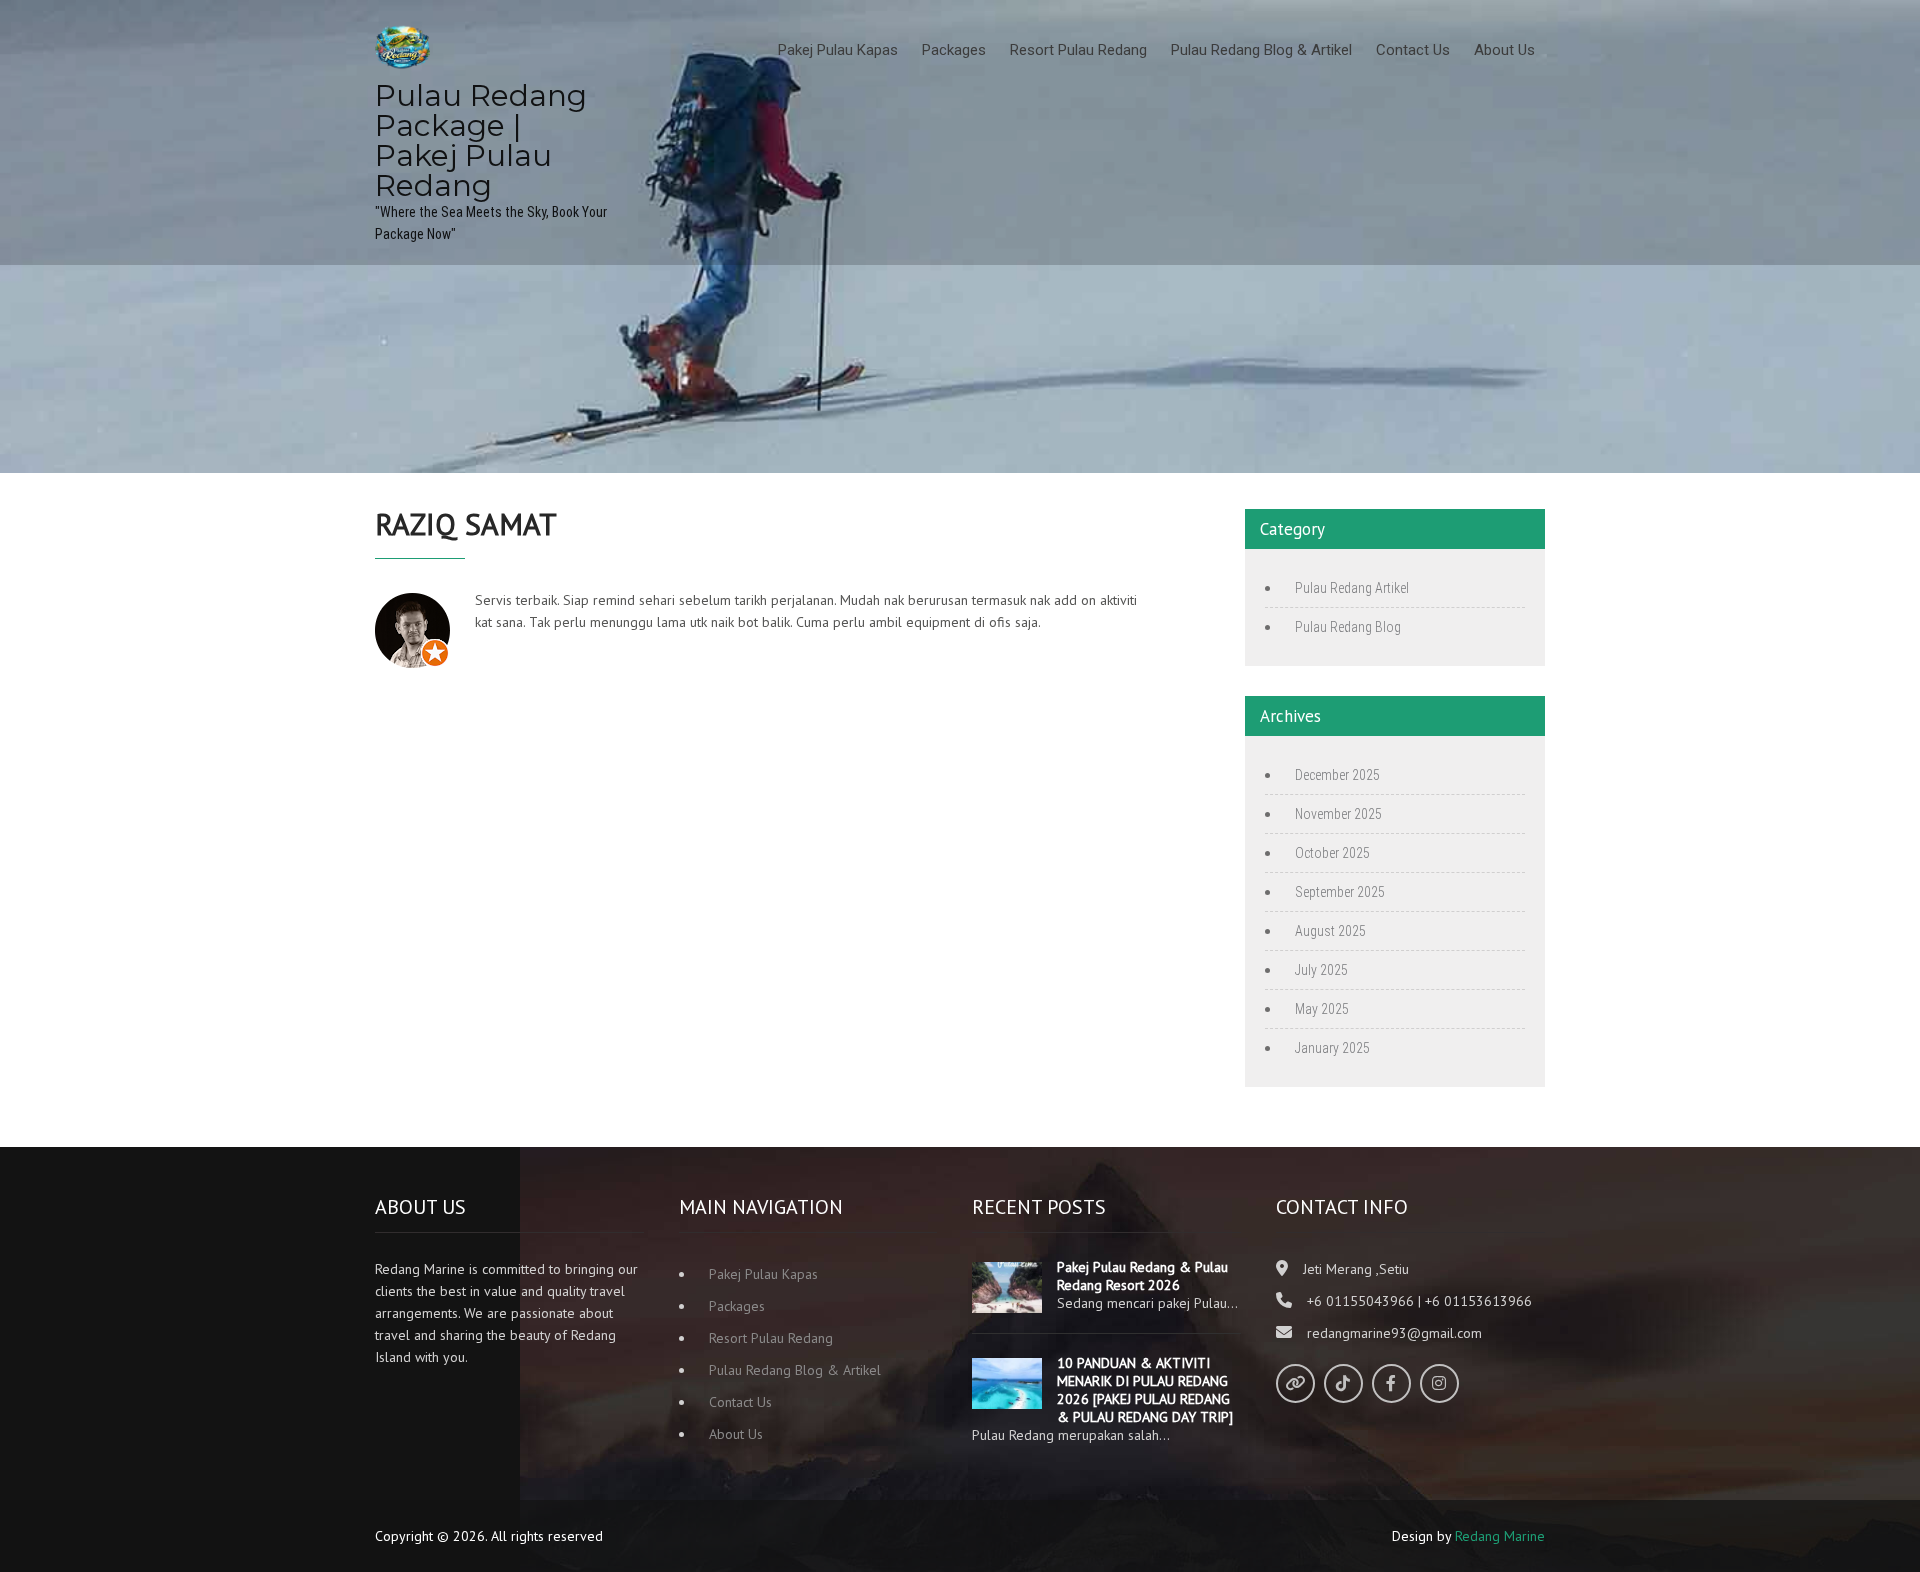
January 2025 (1332, 1048)
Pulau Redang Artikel (1352, 588)
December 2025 (1337, 775)
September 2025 (1340, 892)
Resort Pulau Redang (1078, 50)
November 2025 (1338, 814)
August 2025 (1330, 931)
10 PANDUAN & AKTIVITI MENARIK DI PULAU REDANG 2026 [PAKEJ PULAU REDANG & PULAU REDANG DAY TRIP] (1145, 1390)
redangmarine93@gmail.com (1394, 1333)
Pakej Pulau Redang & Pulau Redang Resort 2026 (1142, 1276)
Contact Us (1413, 50)
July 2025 (1321, 970)
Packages (954, 50)
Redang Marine (1500, 1536)
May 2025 (1322, 1009)
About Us (1504, 50)
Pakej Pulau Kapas (838, 50)
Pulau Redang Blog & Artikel (1261, 50)
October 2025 (1332, 853)
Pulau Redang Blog (1348, 627)
